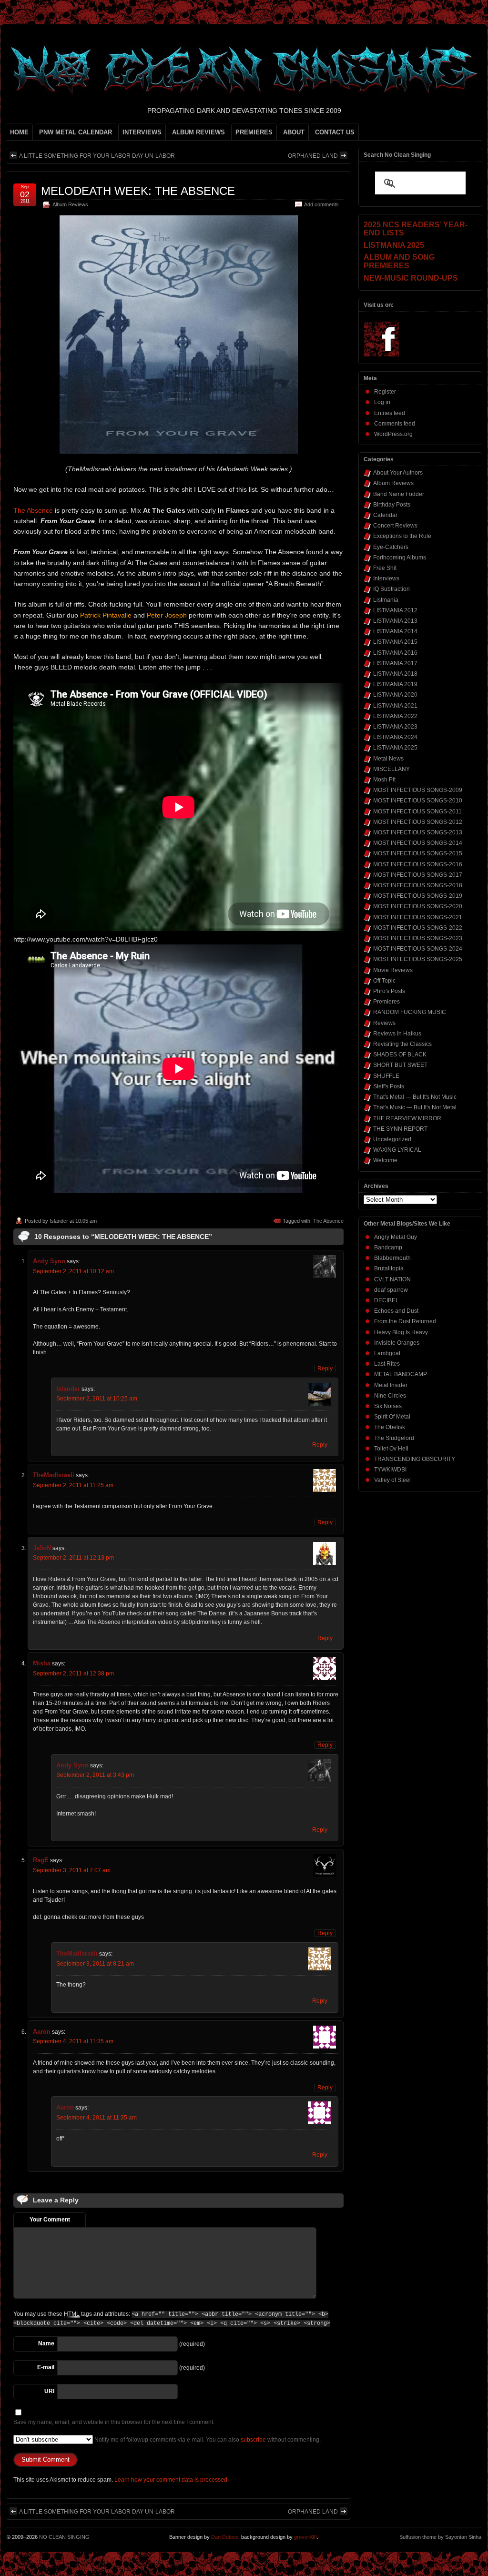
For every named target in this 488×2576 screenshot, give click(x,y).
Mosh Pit (384, 780)
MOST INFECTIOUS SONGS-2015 (418, 853)
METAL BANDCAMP (401, 1374)
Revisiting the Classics (402, 1044)
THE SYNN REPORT (400, 1129)
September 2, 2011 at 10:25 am (97, 1399)
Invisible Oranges (397, 1343)
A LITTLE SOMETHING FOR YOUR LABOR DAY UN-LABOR (97, 156)
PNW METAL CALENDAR (76, 132)
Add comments (321, 204)
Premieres (386, 1002)
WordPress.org (393, 434)
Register (385, 392)
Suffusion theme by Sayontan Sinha (440, 2537)
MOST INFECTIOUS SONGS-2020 (418, 906)
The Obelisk (390, 1427)
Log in (382, 402)
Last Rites (387, 1364)
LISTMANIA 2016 (395, 653)
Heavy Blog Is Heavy (401, 1332)
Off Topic (384, 981)
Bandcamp (388, 1247)
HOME (19, 132)
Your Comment (50, 2220)
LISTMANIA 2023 (395, 727)
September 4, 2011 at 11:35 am (73, 2041)
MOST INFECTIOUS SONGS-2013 (418, 832)
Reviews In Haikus (397, 1034)
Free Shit (385, 568)
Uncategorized (392, 1139)
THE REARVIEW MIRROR (407, 1118)
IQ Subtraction (391, 589)
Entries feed (390, 413)
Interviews (386, 578)
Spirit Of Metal (392, 1417)
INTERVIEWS (142, 132)
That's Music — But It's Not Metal (415, 1107)
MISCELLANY (391, 769)
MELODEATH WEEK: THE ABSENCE (138, 191)
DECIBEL (386, 1300)
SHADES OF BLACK (400, 1055)
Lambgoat (387, 1353)
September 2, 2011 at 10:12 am (73, 1271)
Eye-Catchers (391, 547)
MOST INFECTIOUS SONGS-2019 (418, 896)
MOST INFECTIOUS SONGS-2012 (418, 822)
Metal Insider (391, 1385)
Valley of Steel (392, 1480)
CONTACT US (335, 132)
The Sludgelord (394, 1438)
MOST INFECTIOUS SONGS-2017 (418, 875)
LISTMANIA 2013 (395, 621)
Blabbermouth (392, 1258)
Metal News (388, 759)
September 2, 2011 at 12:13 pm (73, 1558)
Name (46, 2343)
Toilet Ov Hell (391, 1449)
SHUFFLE (386, 1076)
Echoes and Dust (396, 1311)
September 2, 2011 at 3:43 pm (95, 1775)
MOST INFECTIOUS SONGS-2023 (418, 938)
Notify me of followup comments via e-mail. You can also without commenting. (207, 2440)
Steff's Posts (389, 1086)
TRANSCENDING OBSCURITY (415, 1459)
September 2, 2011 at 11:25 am (73, 1485)
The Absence (33, 510)
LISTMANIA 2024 (395, 737)
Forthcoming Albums (400, 558)
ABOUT (294, 132)
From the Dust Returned (405, 1321)
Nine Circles (390, 1396)
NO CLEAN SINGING (64, 2537)
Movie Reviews (393, 970)
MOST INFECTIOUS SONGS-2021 (418, 917)
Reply (325, 1369)
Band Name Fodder (399, 494)
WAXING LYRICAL (397, 1150)
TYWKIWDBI (390, 1470)
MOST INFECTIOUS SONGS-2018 (418, 885)
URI (49, 2391)
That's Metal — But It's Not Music (415, 1097)
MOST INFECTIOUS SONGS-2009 (418, 790)
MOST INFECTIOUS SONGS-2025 (418, 959)
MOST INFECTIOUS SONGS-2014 (418, 843)
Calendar (385, 515)
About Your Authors (398, 473)
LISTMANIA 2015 (395, 642)
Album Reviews (70, 204)
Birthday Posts (392, 505)
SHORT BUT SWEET (400, 1065)
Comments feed (395, 424)
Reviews (384, 1023)
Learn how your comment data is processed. (172, 2480)
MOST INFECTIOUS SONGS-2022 (418, 928)
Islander (59, 1221)
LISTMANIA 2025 (395, 748)
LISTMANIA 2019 (395, 684)
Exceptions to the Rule (402, 536)
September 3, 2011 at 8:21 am (95, 1964)
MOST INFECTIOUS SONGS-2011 (417, 811)
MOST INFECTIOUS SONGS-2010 (418, 801)
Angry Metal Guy (396, 1237)
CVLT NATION (392, 1279)
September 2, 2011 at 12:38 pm (73, 1673)
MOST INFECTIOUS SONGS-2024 (418, 949)
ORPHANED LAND (313, 156)
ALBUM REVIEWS (198, 132)
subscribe (253, 2440)
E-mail (46, 2367)
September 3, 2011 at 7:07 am (72, 1870)
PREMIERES (254, 132)
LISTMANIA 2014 (395, 631)
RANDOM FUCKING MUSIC (410, 1012)
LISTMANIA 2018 (395, 674)
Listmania (386, 600)
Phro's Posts (389, 991)
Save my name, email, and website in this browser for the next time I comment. (114, 2422)
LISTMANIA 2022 (395, 716)
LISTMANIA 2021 (395, 706)
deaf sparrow (391, 1290)
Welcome (385, 1160)
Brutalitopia (389, 1268)
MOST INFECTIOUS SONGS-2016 (418, 864)
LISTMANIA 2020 (395, 695)
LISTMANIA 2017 (395, 663)
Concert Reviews (395, 526)
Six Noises (388, 1406)
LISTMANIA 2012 (395, 610)
